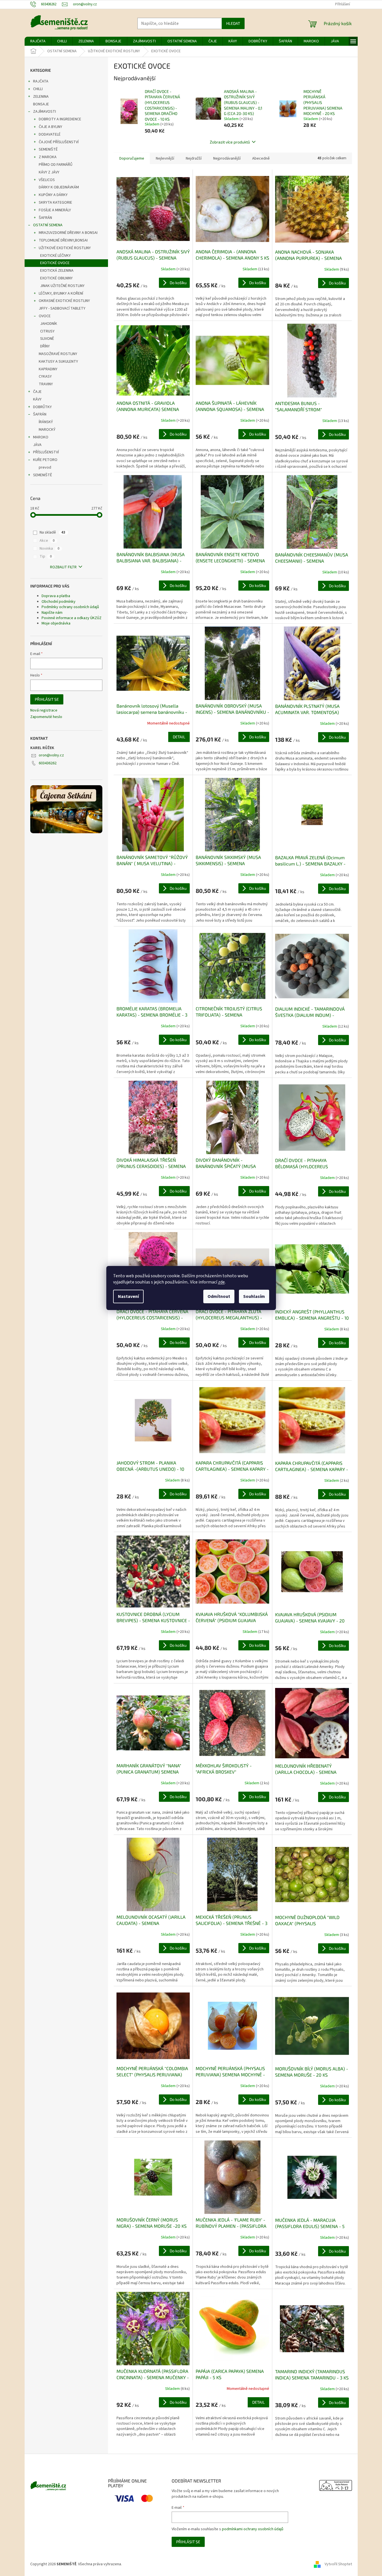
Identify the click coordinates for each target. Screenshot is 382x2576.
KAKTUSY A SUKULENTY (58, 362)
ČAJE (37, 392)
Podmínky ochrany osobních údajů (70, 607)
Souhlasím (254, 1296)
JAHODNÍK (49, 324)
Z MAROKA (48, 157)
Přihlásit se (47, 699)
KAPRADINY (48, 369)
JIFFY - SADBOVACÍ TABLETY (62, 308)
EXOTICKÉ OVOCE (55, 263)
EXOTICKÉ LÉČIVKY (55, 256)
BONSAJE (41, 104)
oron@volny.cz (51, 755)
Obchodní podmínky (59, 602)
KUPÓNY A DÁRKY (53, 195)
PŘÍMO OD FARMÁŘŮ (56, 165)
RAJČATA (41, 81)
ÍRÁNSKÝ (46, 422)
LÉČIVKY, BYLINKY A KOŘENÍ (61, 293)
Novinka (49, 549)
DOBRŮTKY (42, 407)
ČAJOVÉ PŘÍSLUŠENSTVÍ (59, 142)
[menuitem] (38, 41)
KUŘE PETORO (45, 460)
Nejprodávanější (227, 158)
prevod (45, 467)
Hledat (233, 23)
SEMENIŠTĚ (48, 149)
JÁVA (37, 445)
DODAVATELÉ (50, 134)
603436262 (48, 763)
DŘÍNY (45, 346)
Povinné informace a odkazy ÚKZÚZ (72, 618)
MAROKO (41, 437)
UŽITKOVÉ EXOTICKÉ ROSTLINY (65, 248)
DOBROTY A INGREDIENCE (60, 119)
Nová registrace (44, 711)
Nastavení (128, 1296)
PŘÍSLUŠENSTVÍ (46, 452)
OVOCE (45, 316)
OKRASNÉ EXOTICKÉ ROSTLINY (64, 301)
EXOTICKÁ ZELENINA (57, 271)
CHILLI (38, 89)
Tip (46, 556)
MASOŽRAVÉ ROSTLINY (58, 354)
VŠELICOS (47, 180)
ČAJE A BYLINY (50, 127)
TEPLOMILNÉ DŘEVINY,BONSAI (63, 240)
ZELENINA (41, 97)
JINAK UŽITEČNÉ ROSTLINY (62, 286)
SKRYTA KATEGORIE (55, 203)
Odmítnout (219, 1296)
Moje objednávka (56, 623)
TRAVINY (46, 384)
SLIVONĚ (47, 339)
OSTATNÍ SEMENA (48, 225)
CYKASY (45, 377)
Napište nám (52, 613)
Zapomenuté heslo (46, 717)
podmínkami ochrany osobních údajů (253, 2529)
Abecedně (261, 158)
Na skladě (52, 532)
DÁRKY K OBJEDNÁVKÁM (59, 187)
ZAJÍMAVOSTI (45, 112)
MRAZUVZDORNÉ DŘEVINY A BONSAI (68, 233)
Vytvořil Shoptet (338, 2564)
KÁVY (37, 399)
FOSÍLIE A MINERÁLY (55, 210)
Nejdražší (194, 158)
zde (221, 1282)
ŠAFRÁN (45, 218)
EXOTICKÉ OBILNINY (56, 278)
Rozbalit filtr (63, 567)
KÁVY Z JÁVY (49, 172)
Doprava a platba (56, 596)
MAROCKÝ (47, 430)
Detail (179, 737)
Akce (47, 541)
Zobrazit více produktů (230, 142)
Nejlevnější (165, 158)
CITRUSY (47, 331)
